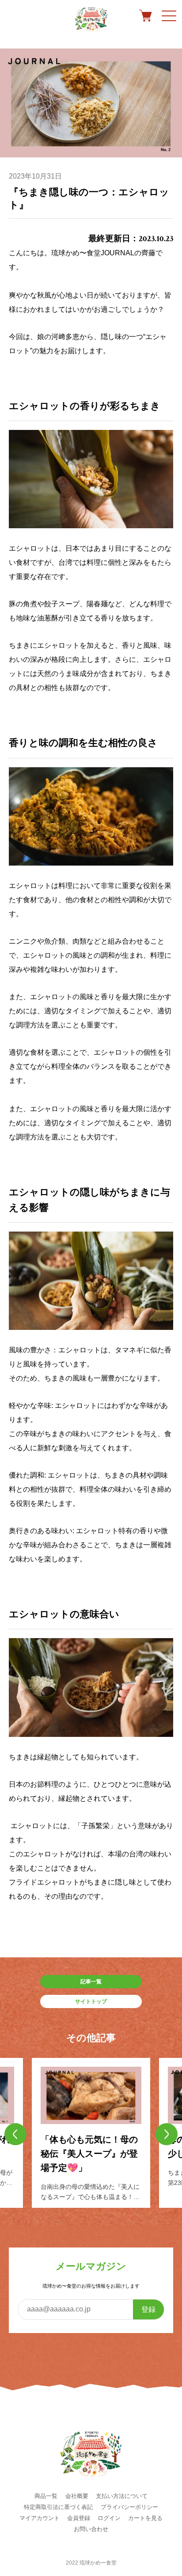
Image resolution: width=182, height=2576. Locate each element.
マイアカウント (40, 2518)
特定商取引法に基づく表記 (58, 2507)
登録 (148, 2309)
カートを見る (145, 2518)
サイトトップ (91, 2001)
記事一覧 (91, 1982)
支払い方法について (122, 2496)
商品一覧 (46, 2496)
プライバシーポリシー (129, 2507)
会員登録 (79, 2518)
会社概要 (77, 2496)
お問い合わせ (91, 2529)
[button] (15, 2134)
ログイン (109, 2518)
